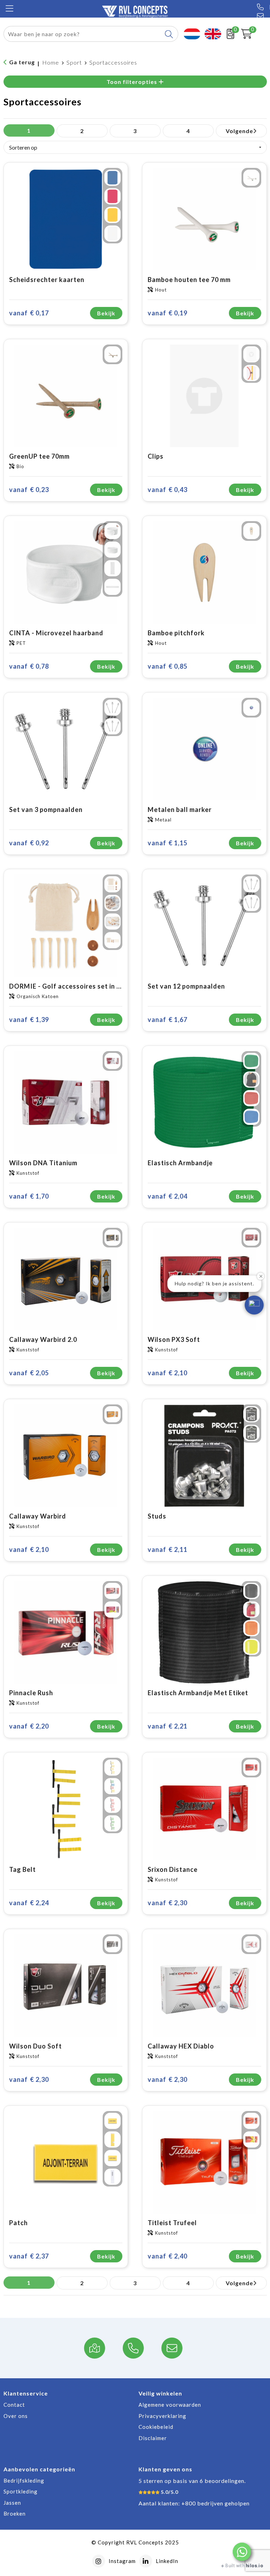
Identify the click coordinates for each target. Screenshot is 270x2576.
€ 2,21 (168, 1726)
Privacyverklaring (162, 2416)
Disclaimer (153, 2438)
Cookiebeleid (156, 2427)
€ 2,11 (168, 1549)
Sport (74, 62)
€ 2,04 (168, 1196)
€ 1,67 (168, 1020)
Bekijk (106, 313)
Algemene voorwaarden (170, 2405)
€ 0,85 (168, 666)
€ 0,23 (29, 490)
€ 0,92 (29, 843)
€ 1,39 (29, 1020)
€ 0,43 (168, 490)
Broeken (15, 2513)
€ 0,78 (29, 666)
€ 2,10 (168, 1373)
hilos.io (254, 2566)
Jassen (12, 2503)
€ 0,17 (29, 313)
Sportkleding (21, 2491)
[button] (242, 2552)
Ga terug (22, 62)
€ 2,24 (29, 1903)
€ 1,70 (29, 1196)
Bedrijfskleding (24, 2480)
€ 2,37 (29, 2256)
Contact (14, 2405)
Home (51, 62)
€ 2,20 (29, 1726)
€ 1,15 (168, 843)
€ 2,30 (168, 1903)
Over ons (16, 2416)
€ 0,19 (168, 313)
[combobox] (83, 34)
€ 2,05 (29, 1373)
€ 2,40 (168, 2256)
